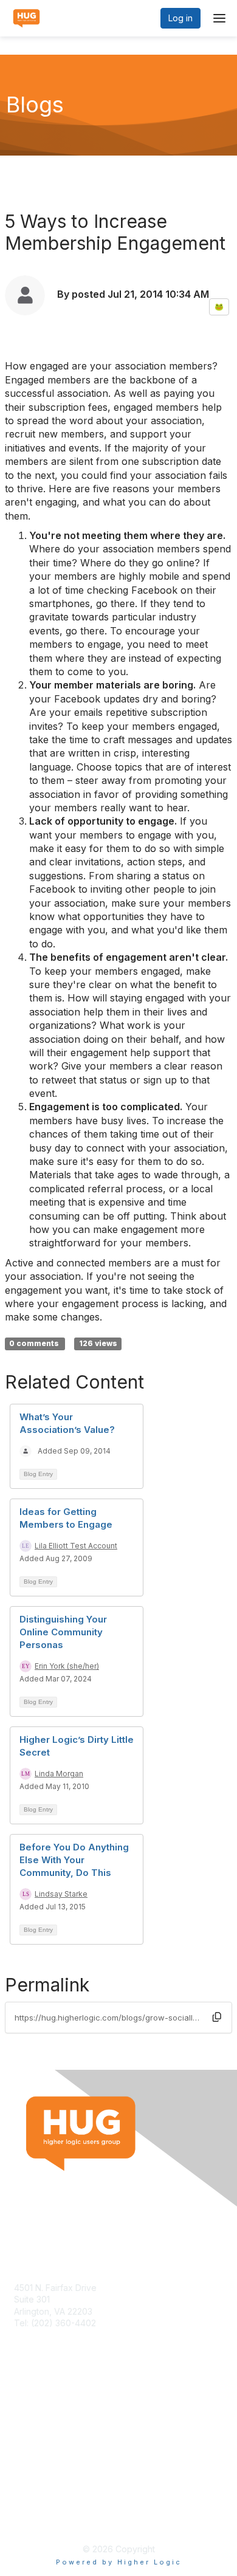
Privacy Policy (42, 2519)
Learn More (37, 2427)
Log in (180, 18)
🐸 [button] (219, 307)
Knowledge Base (48, 2415)
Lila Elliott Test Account (76, 1546)
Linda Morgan (59, 1774)
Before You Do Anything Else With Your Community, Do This (74, 1860)
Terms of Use (41, 2507)
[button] (217, 2017)
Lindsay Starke (61, 1894)
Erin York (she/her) (67, 1666)
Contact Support (47, 2335)
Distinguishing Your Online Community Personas (63, 1632)
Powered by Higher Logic (119, 2562)
